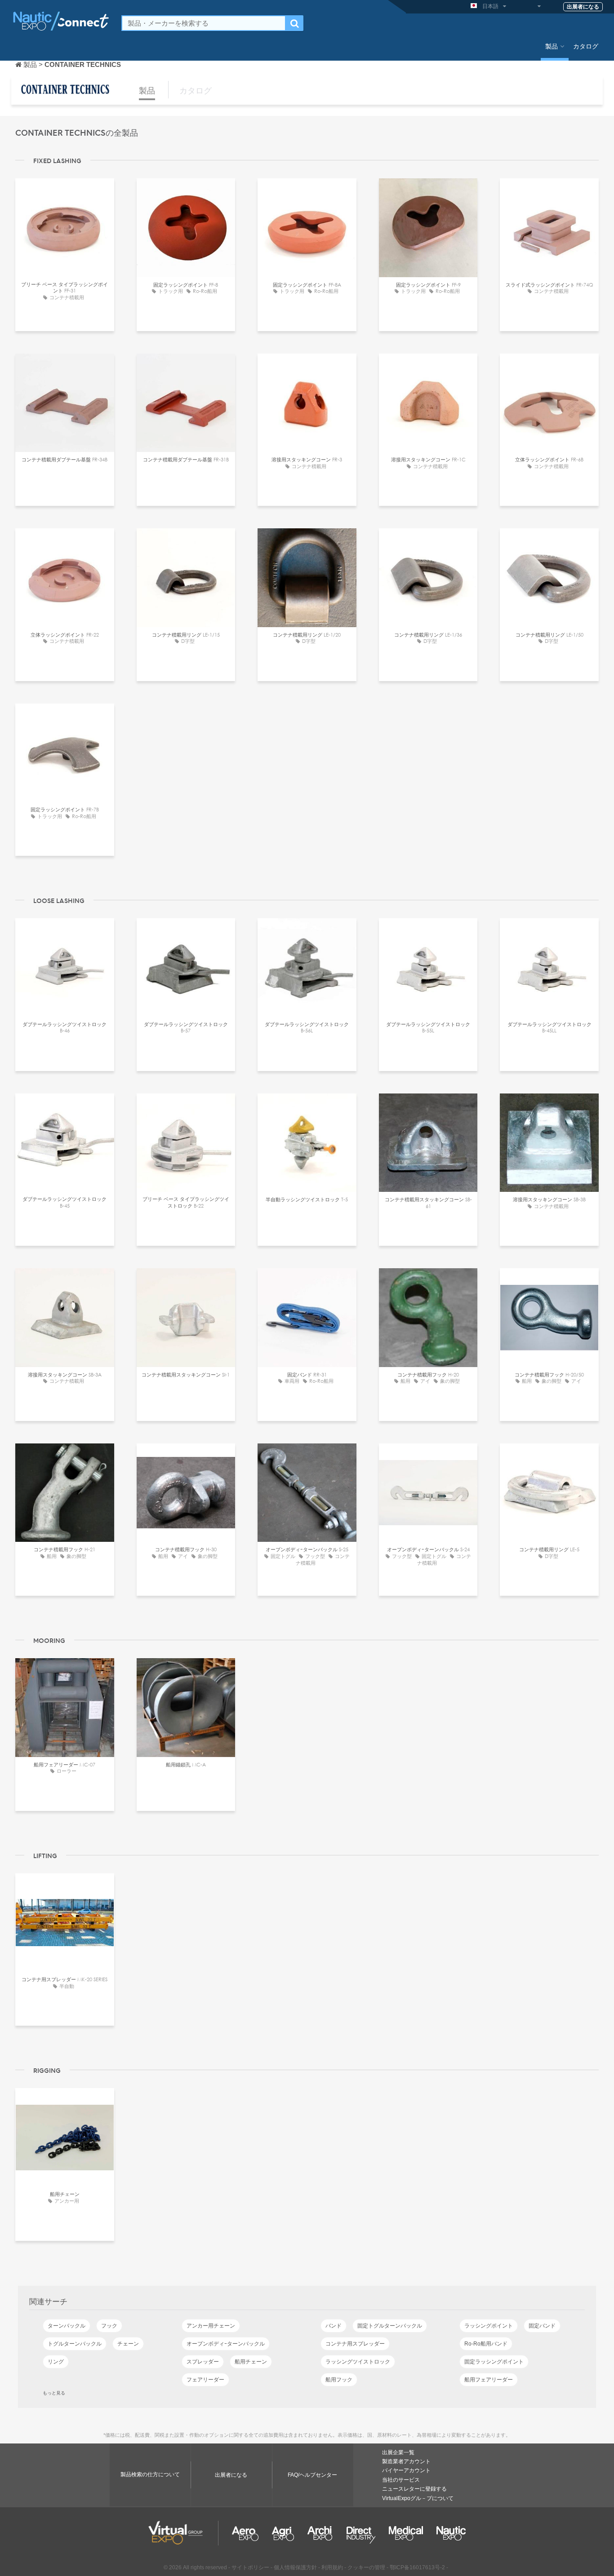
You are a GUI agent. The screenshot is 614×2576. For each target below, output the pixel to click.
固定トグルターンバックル (390, 2326)
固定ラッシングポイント (494, 2362)
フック (109, 2326)
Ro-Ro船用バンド (486, 2344)
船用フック (339, 2380)
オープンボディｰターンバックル (226, 2344)
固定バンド (542, 2326)
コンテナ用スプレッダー (355, 2344)
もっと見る (54, 2393)
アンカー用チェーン (211, 2326)
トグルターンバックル (75, 2344)
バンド (334, 2326)
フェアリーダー (205, 2380)
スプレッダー (203, 2362)
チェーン (128, 2344)
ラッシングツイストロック (358, 2362)
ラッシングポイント (489, 2326)
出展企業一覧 (398, 2452)
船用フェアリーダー (489, 2380)
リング (56, 2362)
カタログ (586, 46)
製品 (552, 46)
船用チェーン (251, 2362)
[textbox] (204, 23)
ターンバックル (67, 2326)
